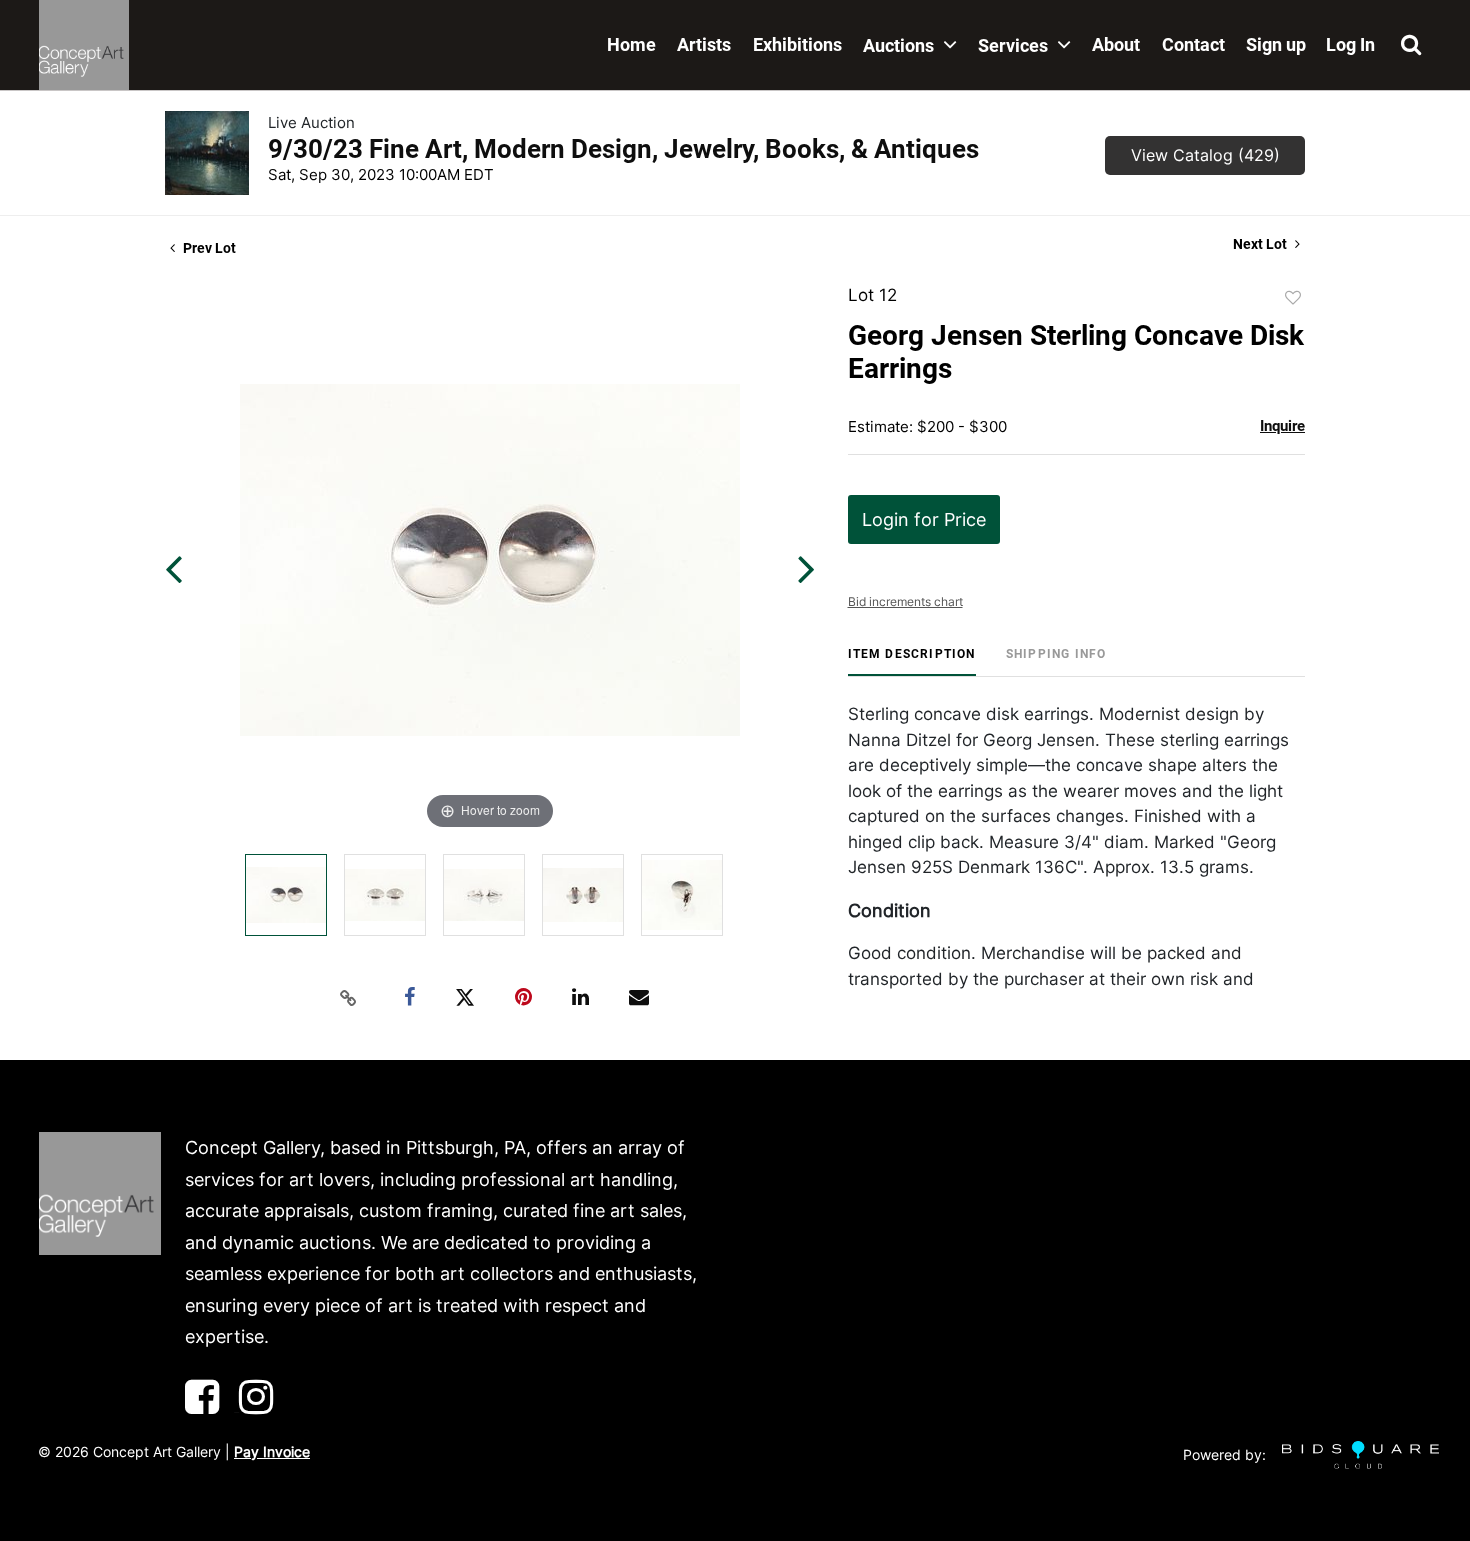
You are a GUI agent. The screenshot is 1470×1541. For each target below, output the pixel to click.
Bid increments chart (905, 601)
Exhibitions (797, 44)
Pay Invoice (272, 1451)
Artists (704, 44)
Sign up (1276, 44)
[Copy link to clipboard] (349, 998)
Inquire (1282, 426)
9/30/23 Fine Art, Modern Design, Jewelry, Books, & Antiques (623, 149)
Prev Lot (208, 248)
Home (631, 44)
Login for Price (924, 519)
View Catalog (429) (1205, 155)
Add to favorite (1293, 298)
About (1116, 44)
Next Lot (1261, 244)
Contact (1193, 44)
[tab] (912, 661)
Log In (1350, 44)
